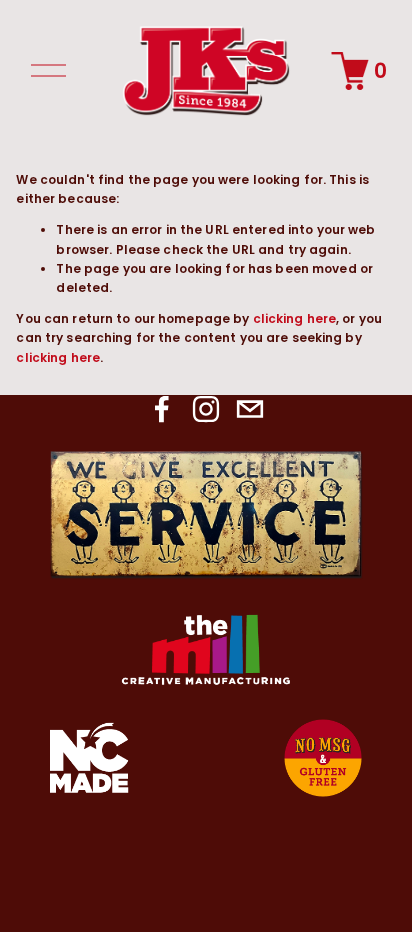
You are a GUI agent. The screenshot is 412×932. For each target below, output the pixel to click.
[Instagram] (206, 409)
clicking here (295, 318)
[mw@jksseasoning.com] (250, 409)
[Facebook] (162, 409)
